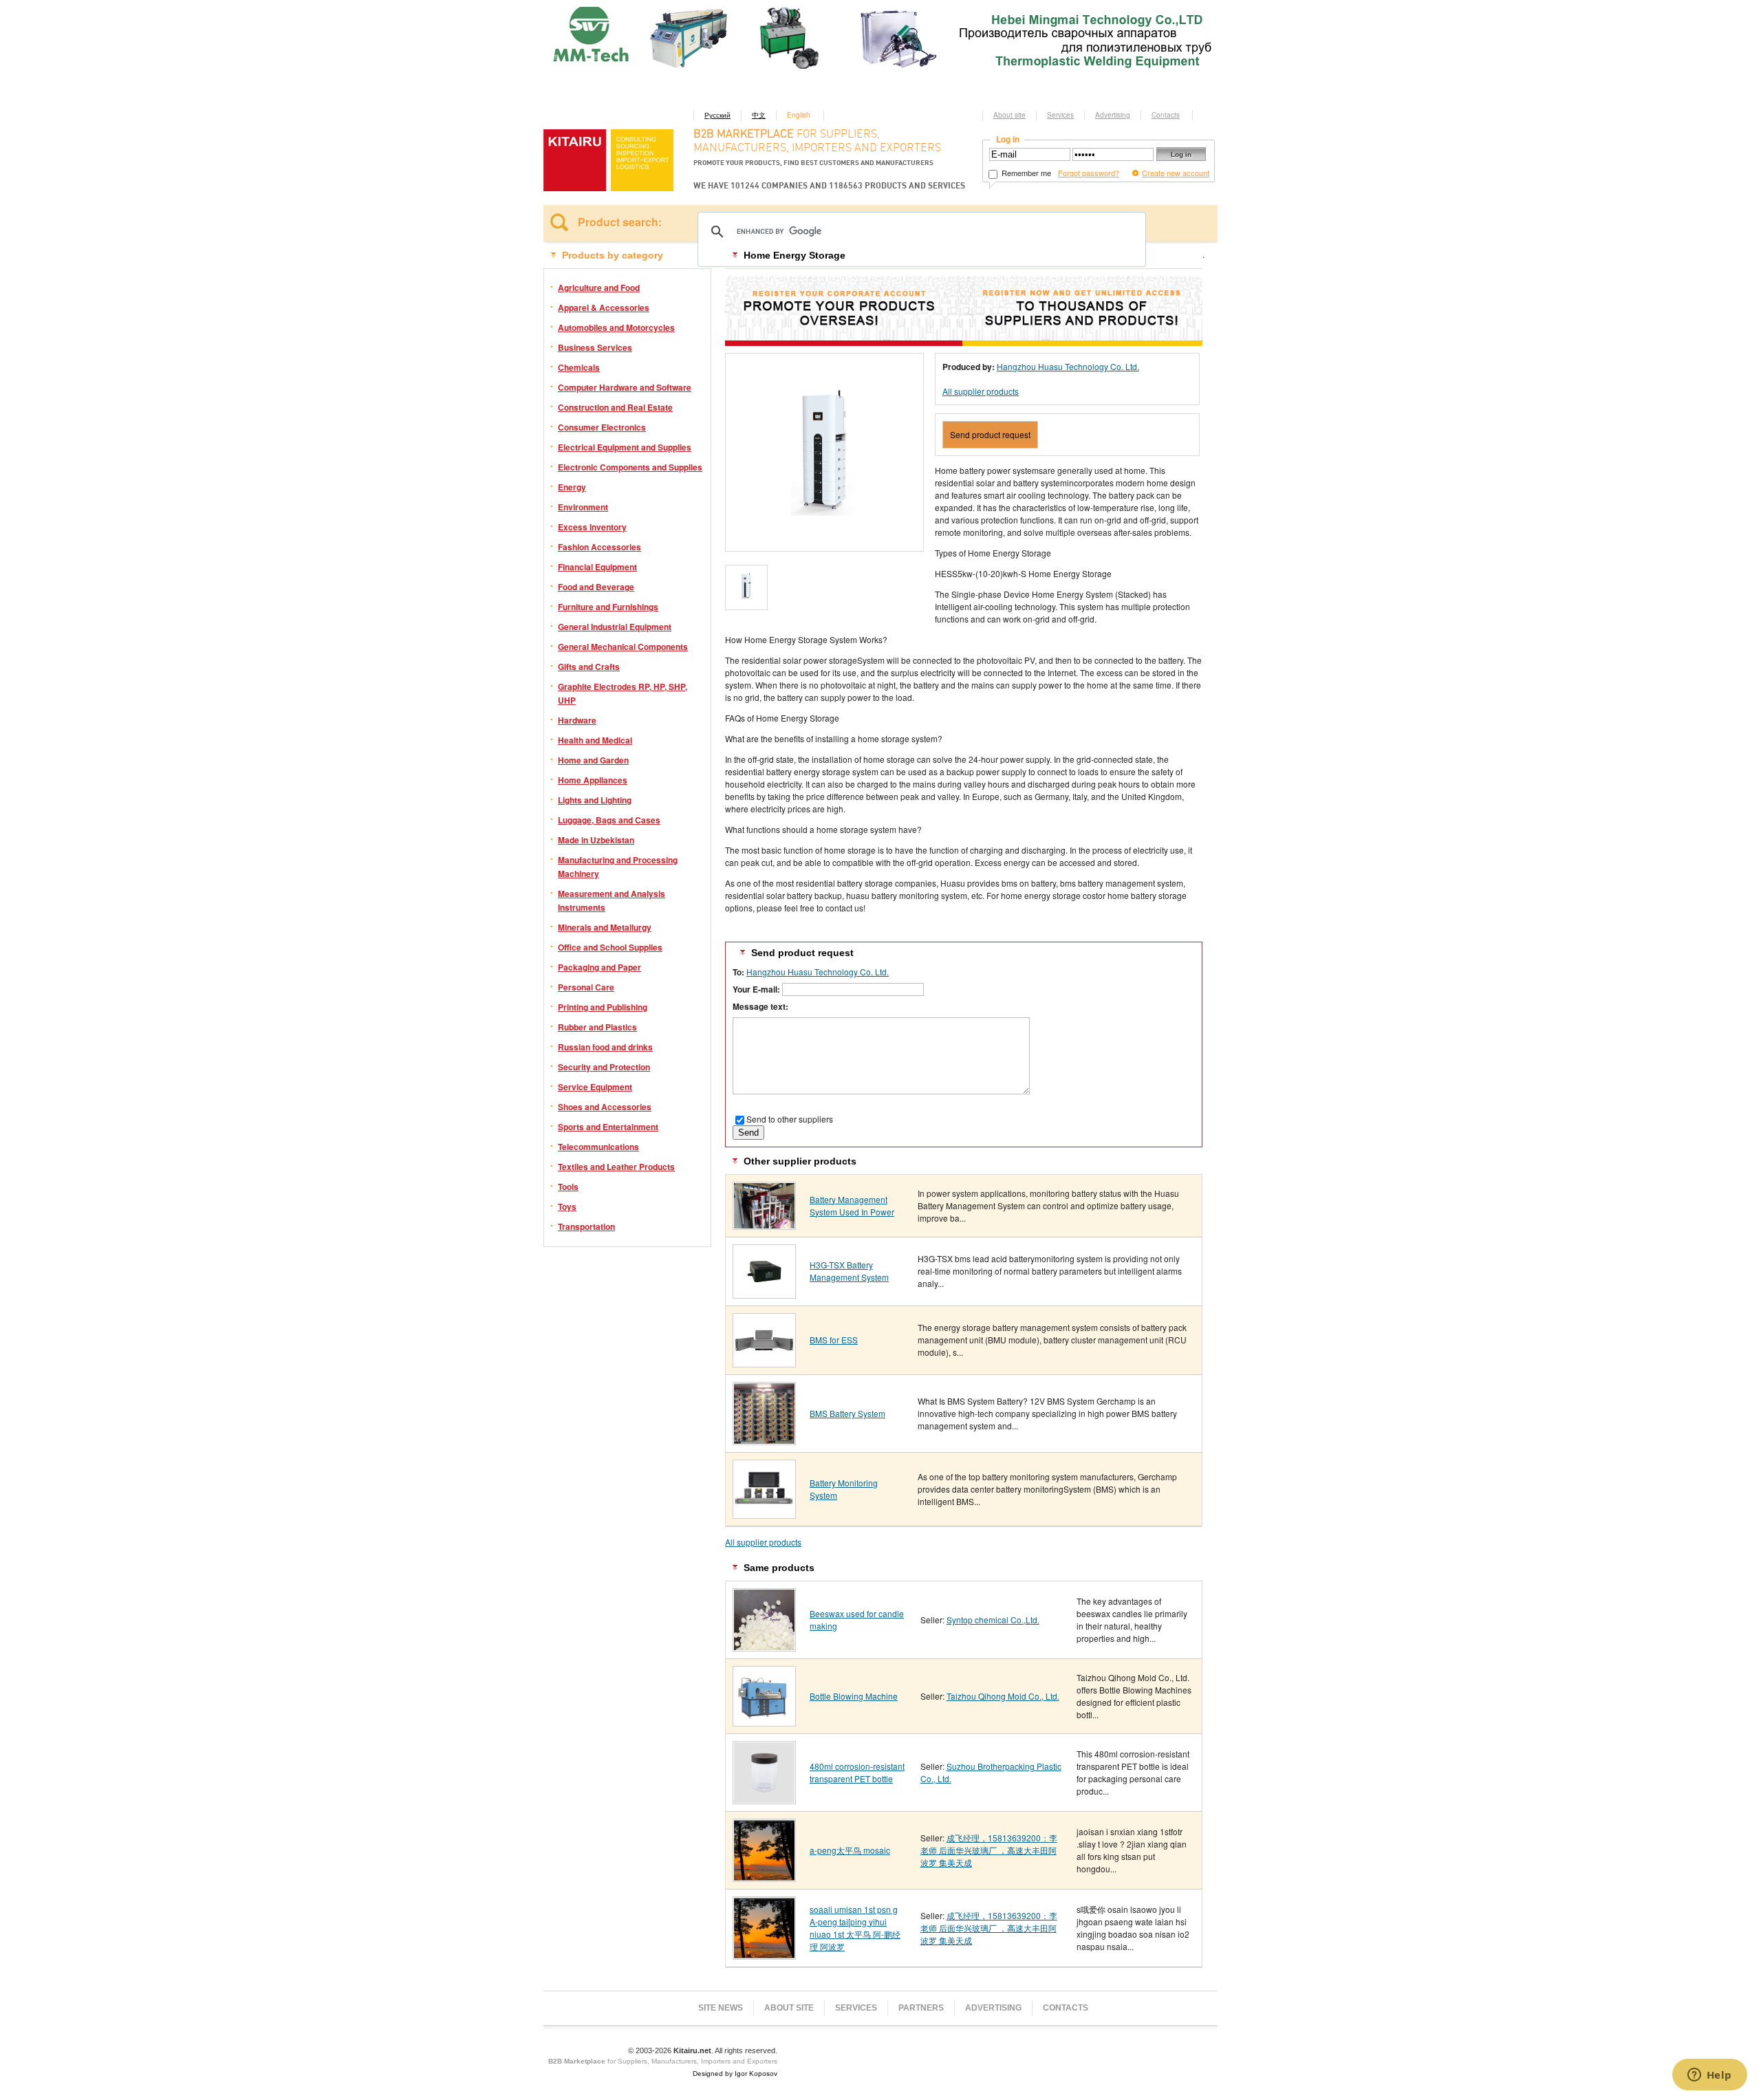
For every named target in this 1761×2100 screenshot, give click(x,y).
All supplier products (981, 391)
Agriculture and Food (599, 288)
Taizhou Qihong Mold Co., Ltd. (1003, 1696)
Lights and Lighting (595, 800)
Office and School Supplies (610, 947)
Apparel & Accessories (604, 307)
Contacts (1166, 115)
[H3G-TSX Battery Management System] (764, 1293)
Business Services (595, 347)
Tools (568, 1187)
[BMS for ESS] (764, 1362)
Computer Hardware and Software (625, 387)
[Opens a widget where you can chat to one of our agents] (1709, 2076)
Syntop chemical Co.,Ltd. (993, 1620)
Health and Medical (595, 740)
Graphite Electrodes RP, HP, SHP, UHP (623, 693)
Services (1060, 115)
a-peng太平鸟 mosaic (850, 1850)
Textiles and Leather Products (616, 1167)
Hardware (577, 720)
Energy (572, 487)
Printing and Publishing (603, 1007)
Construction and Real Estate (615, 407)
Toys (567, 1206)
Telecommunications (598, 1147)
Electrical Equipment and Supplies (625, 447)
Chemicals (579, 367)
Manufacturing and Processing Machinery (618, 867)
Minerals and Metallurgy (605, 927)
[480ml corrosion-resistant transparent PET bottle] (764, 1799)
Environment (583, 507)
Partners (921, 2008)
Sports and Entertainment (608, 1127)
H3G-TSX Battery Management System (849, 1271)
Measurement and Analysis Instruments (612, 900)
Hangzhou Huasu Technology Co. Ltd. (1068, 366)
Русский (717, 115)
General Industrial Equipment (615, 627)
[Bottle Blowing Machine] (764, 1721)
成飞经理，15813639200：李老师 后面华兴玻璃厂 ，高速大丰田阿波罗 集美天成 (989, 1850)
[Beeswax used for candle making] (764, 1646)
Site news (721, 2008)
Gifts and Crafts (589, 667)
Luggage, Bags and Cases (609, 820)
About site (1009, 115)
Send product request (990, 434)
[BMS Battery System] (764, 1440)
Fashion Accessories (599, 547)
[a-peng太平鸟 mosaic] (764, 1877)
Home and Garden (593, 760)
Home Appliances (593, 780)
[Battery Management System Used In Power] (764, 1225)
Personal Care (586, 987)
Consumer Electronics (602, 427)
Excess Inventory (592, 527)
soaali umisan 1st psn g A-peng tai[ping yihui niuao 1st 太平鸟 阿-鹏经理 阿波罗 (855, 1928)
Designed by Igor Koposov (735, 2074)
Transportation (586, 1226)
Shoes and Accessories (605, 1107)
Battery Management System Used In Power (852, 1205)
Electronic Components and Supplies (630, 467)
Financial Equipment (597, 567)
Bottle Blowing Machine (854, 1696)
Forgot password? (1089, 173)
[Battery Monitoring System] (764, 1514)
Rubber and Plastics (597, 1027)
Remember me (1025, 173)
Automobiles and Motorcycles (616, 327)
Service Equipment (595, 1087)
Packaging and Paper (599, 967)
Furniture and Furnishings (608, 607)
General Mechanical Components (623, 647)
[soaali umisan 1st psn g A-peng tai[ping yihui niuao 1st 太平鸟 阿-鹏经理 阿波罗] (764, 1955)
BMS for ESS (834, 1340)
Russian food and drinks (605, 1047)
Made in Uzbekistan (596, 840)
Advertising (1113, 115)
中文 (759, 115)
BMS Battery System (847, 1413)
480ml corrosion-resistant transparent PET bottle (857, 1772)
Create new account (1176, 173)
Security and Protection (604, 1067)
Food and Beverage (596, 587)
